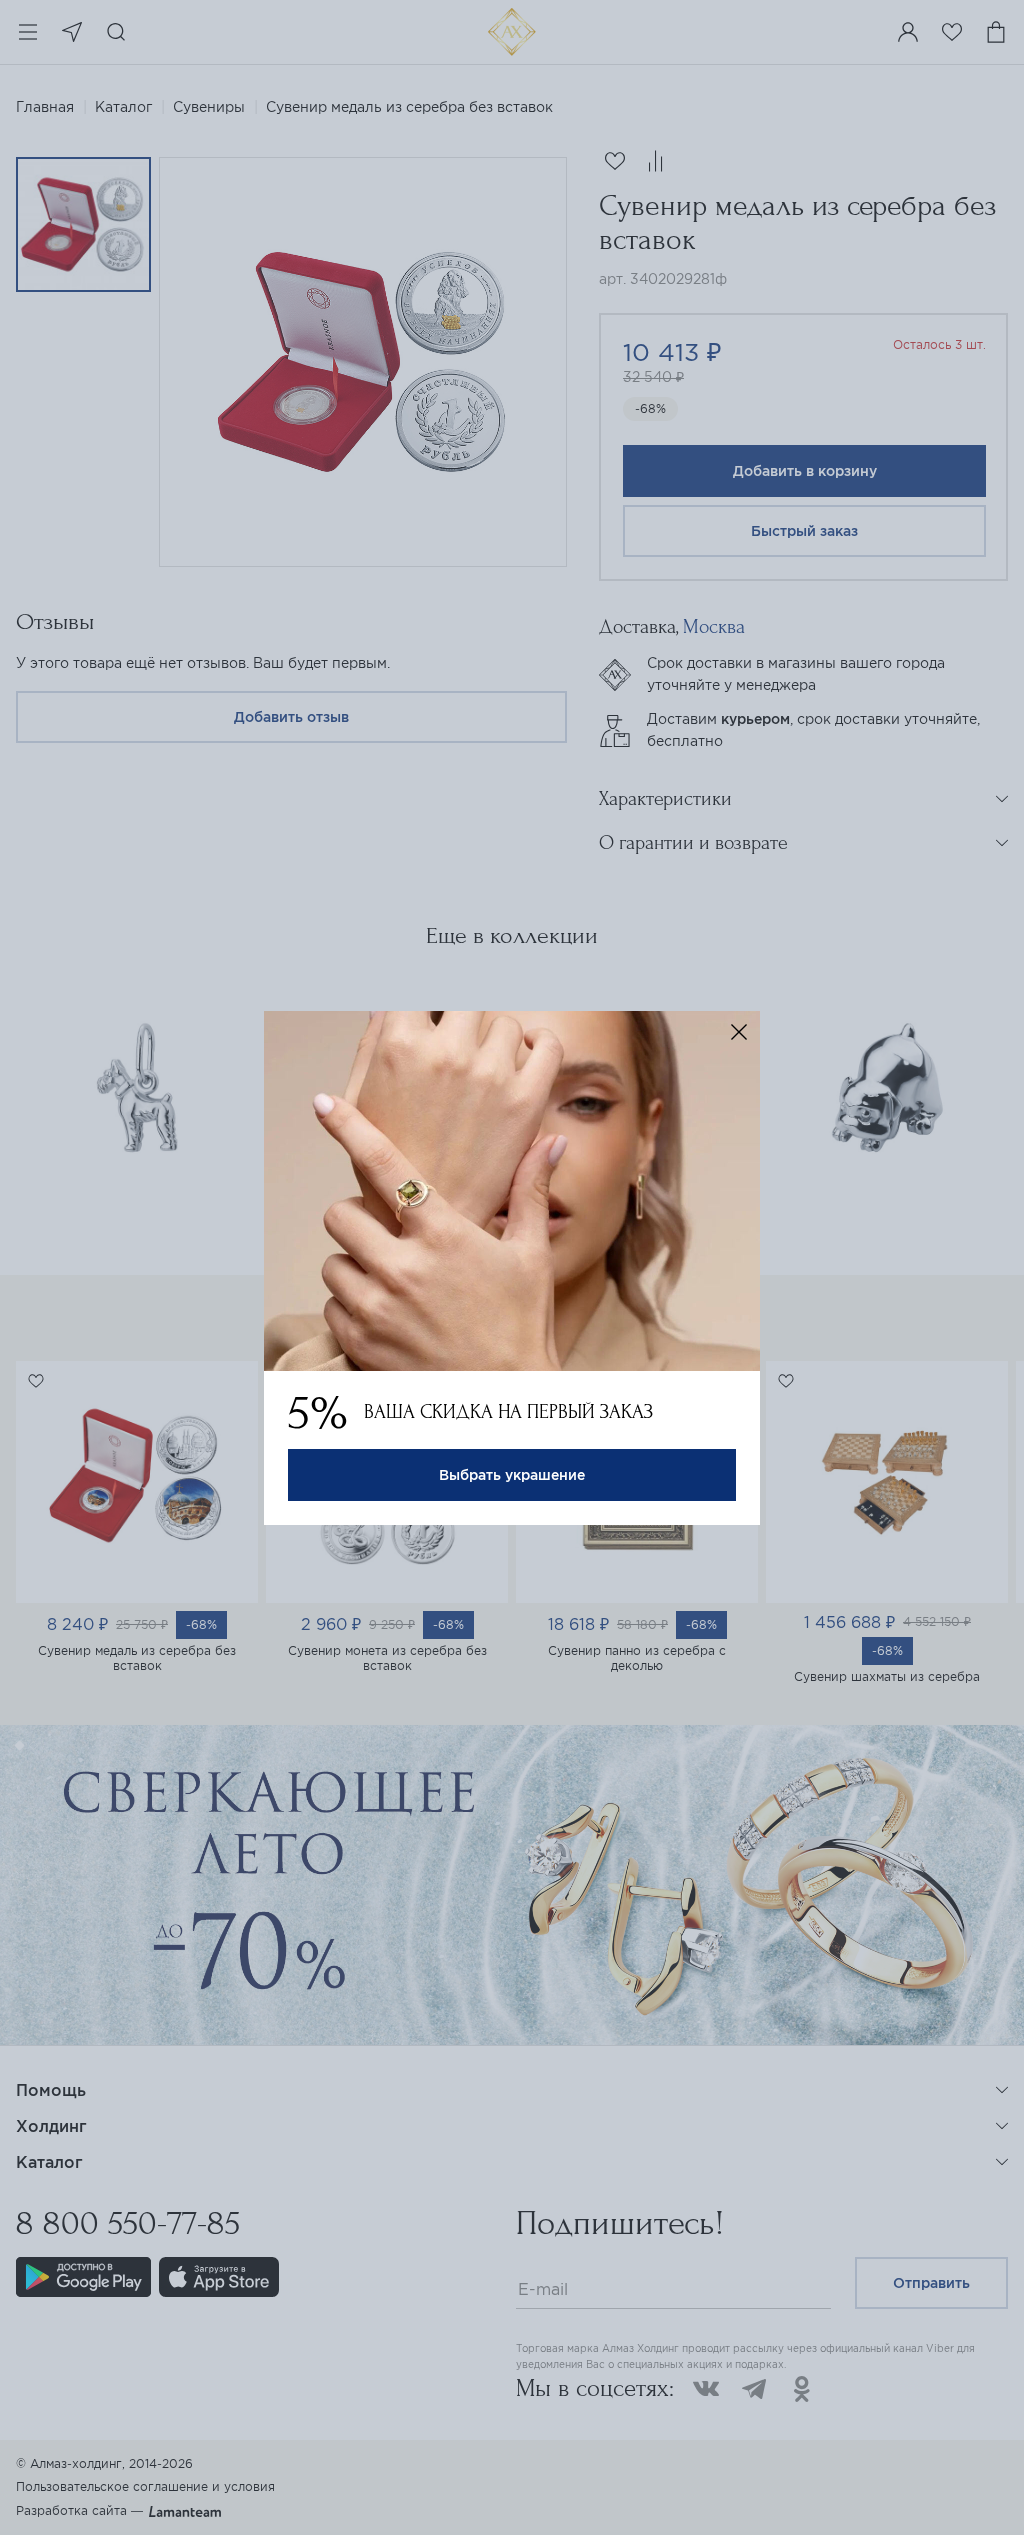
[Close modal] (739, 1032)
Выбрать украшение (512, 1475)
